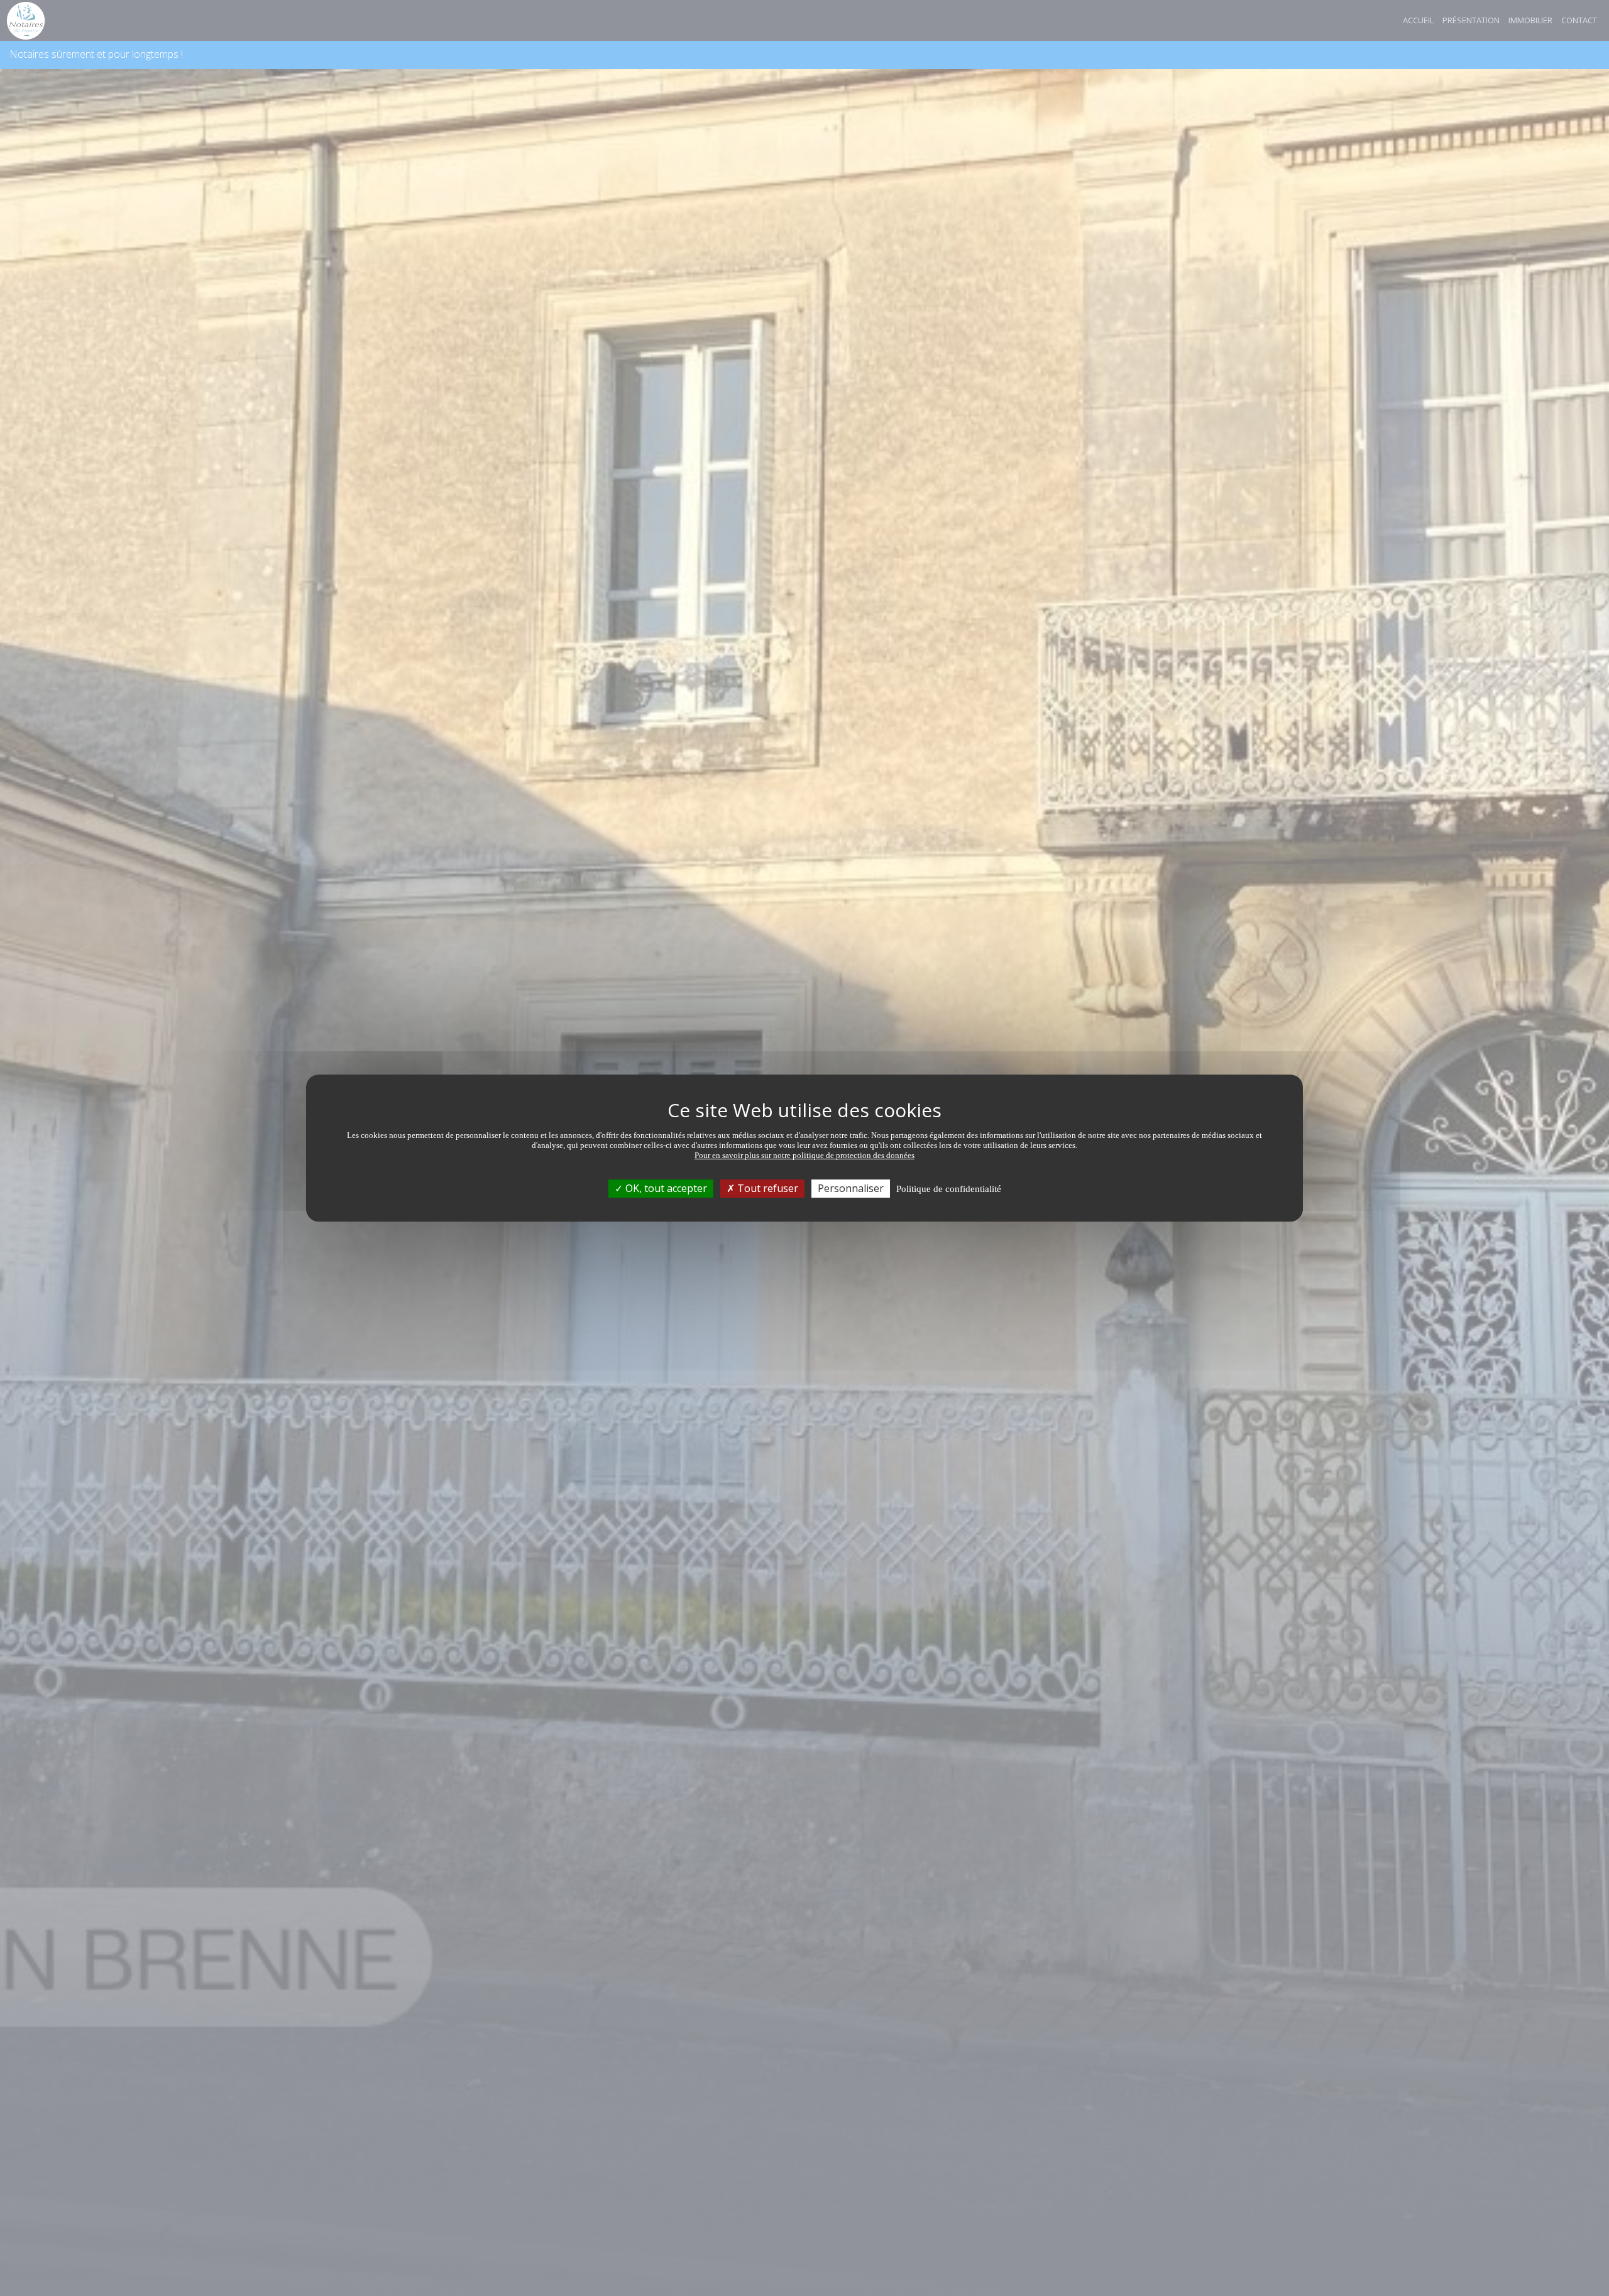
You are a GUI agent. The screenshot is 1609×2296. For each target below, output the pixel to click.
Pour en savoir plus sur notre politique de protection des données (804, 1155)
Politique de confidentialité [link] (949, 1189)
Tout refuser (766, 1188)
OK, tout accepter (665, 1188)
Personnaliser (851, 1188)
